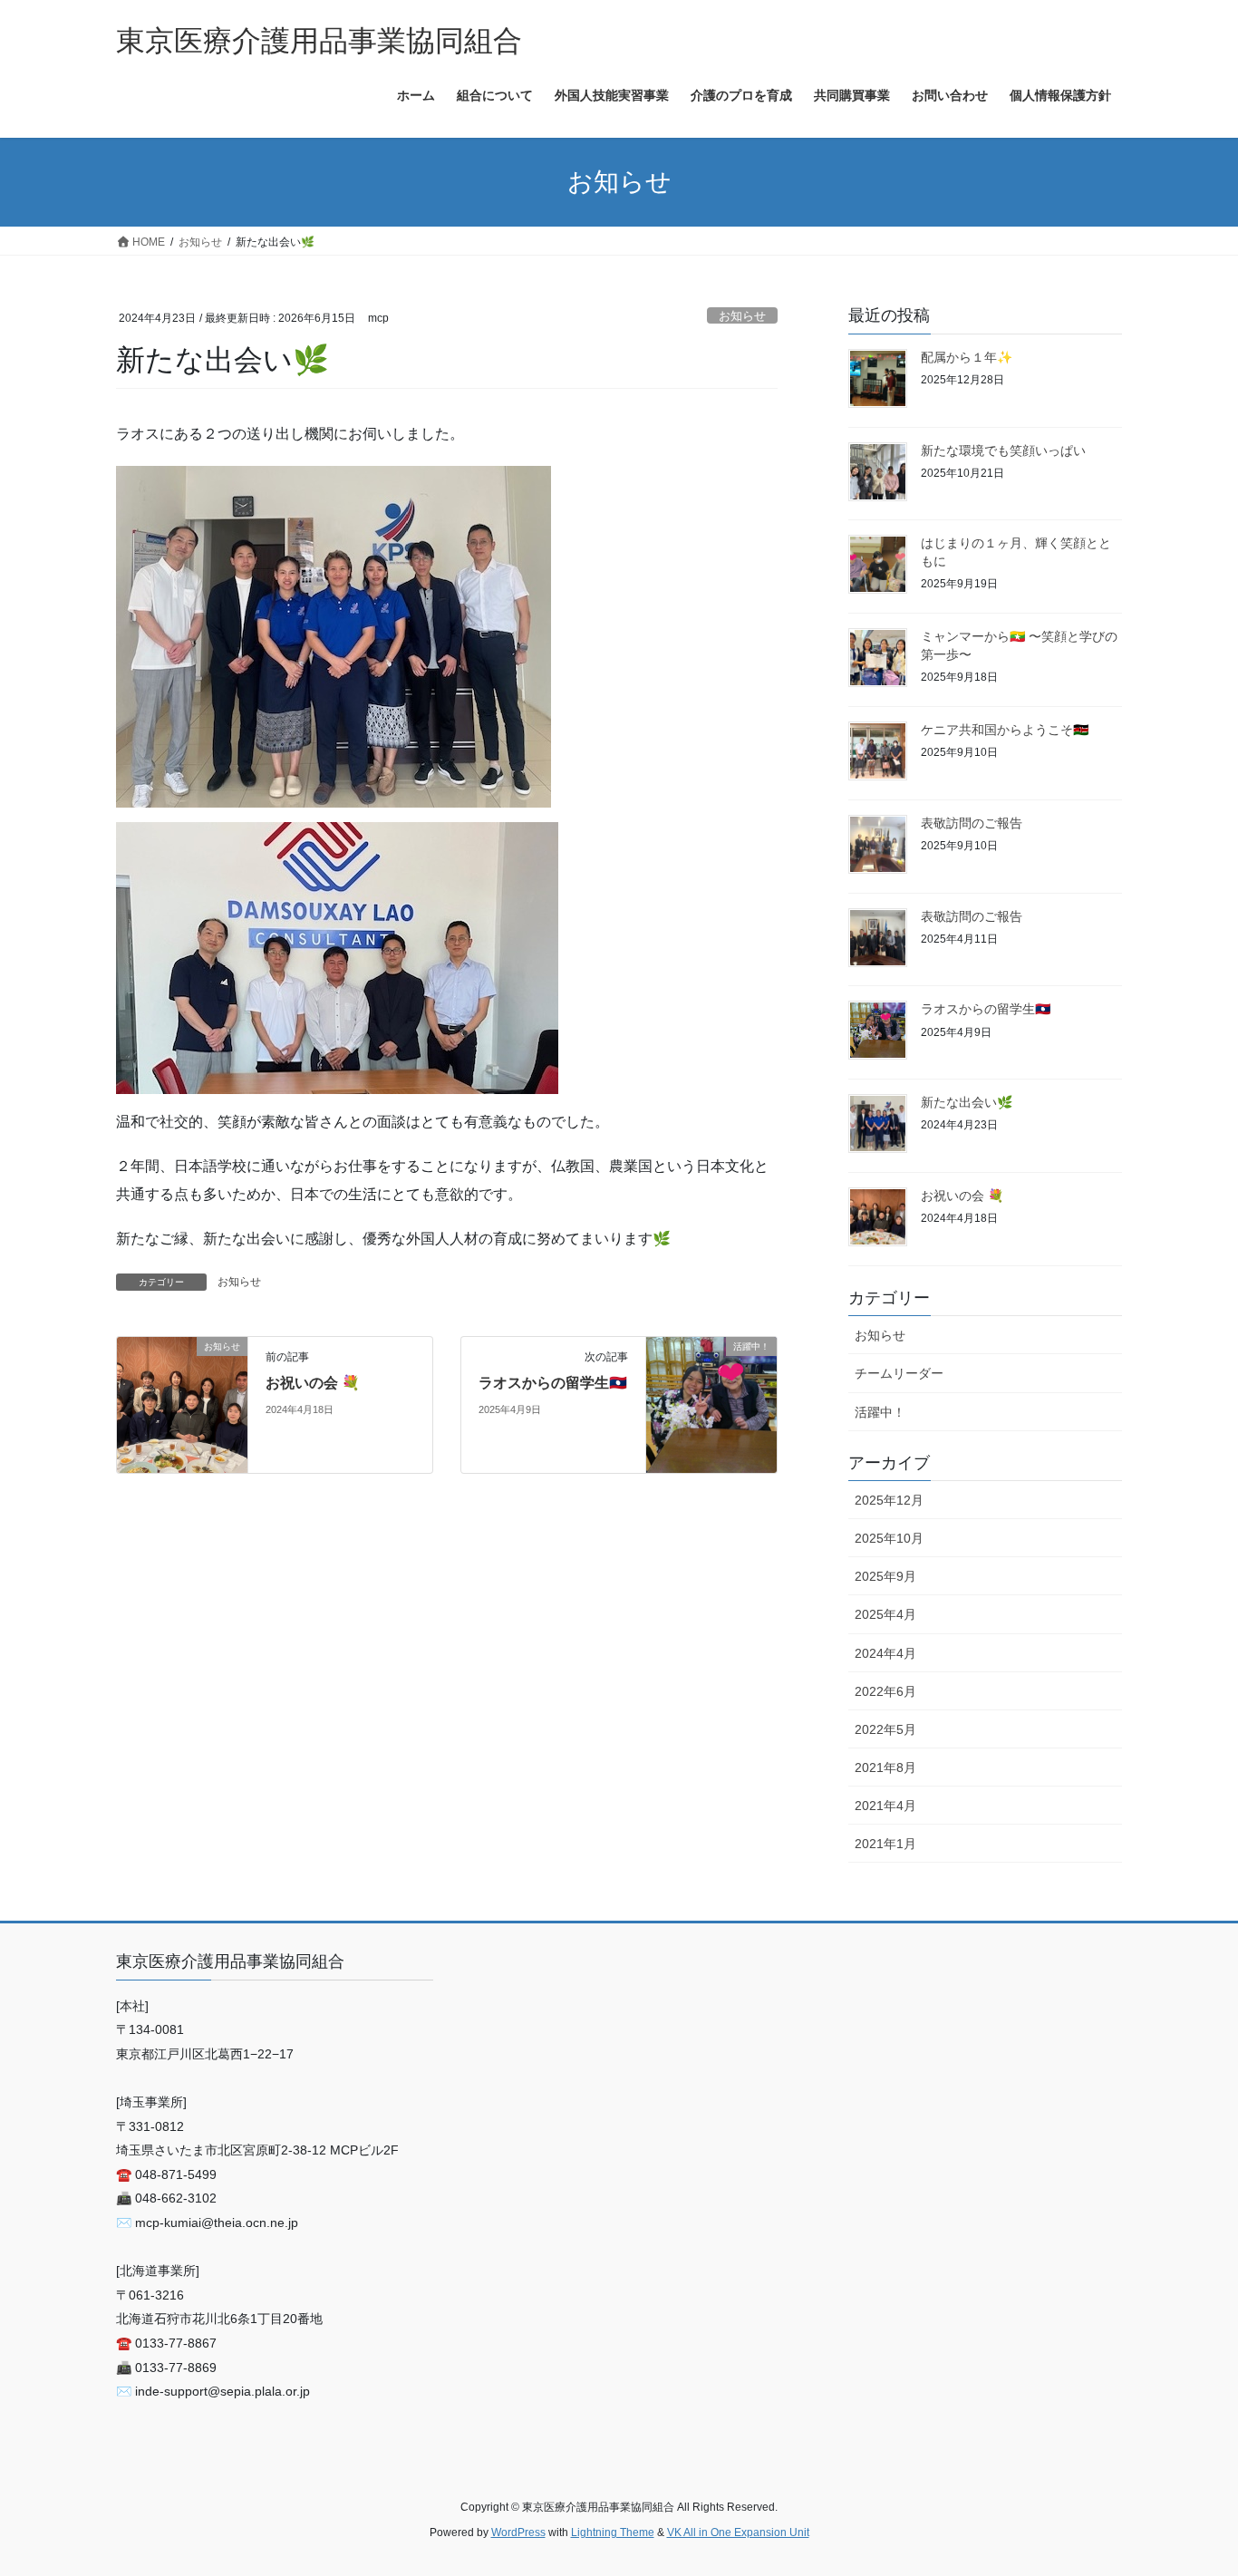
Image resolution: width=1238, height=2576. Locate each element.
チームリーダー (899, 1373)
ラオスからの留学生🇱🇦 (553, 1383)
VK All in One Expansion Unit (738, 2532)
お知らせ (742, 316)
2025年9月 (885, 1576)
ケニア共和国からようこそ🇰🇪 (1005, 730)
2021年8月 (885, 1767)
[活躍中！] (711, 1404)
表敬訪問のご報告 (972, 823)
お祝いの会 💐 (313, 1383)
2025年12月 (889, 1500)
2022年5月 (885, 1729)
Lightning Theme (613, 2532)
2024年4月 (885, 1653)
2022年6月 (885, 1691)
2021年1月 (885, 1844)
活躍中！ (880, 1412)
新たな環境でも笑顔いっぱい (1003, 450)
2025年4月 (885, 1614)
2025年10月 (889, 1538)
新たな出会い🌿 (967, 1102)
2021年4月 (885, 1806)
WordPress (518, 2532)
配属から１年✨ (967, 357)
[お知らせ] (182, 1404)
